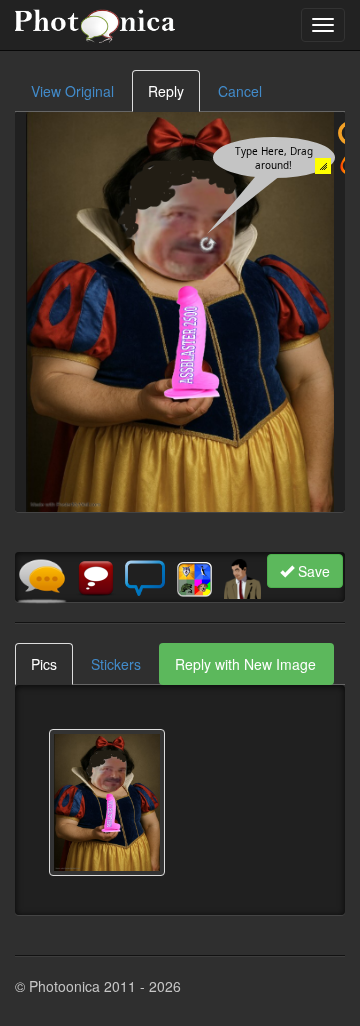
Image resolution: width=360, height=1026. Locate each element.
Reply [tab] (166, 91)
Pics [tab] (44, 664)
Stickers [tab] (116, 664)
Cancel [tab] (240, 91)
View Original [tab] (72, 91)
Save (312, 571)
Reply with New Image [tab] (245, 664)
